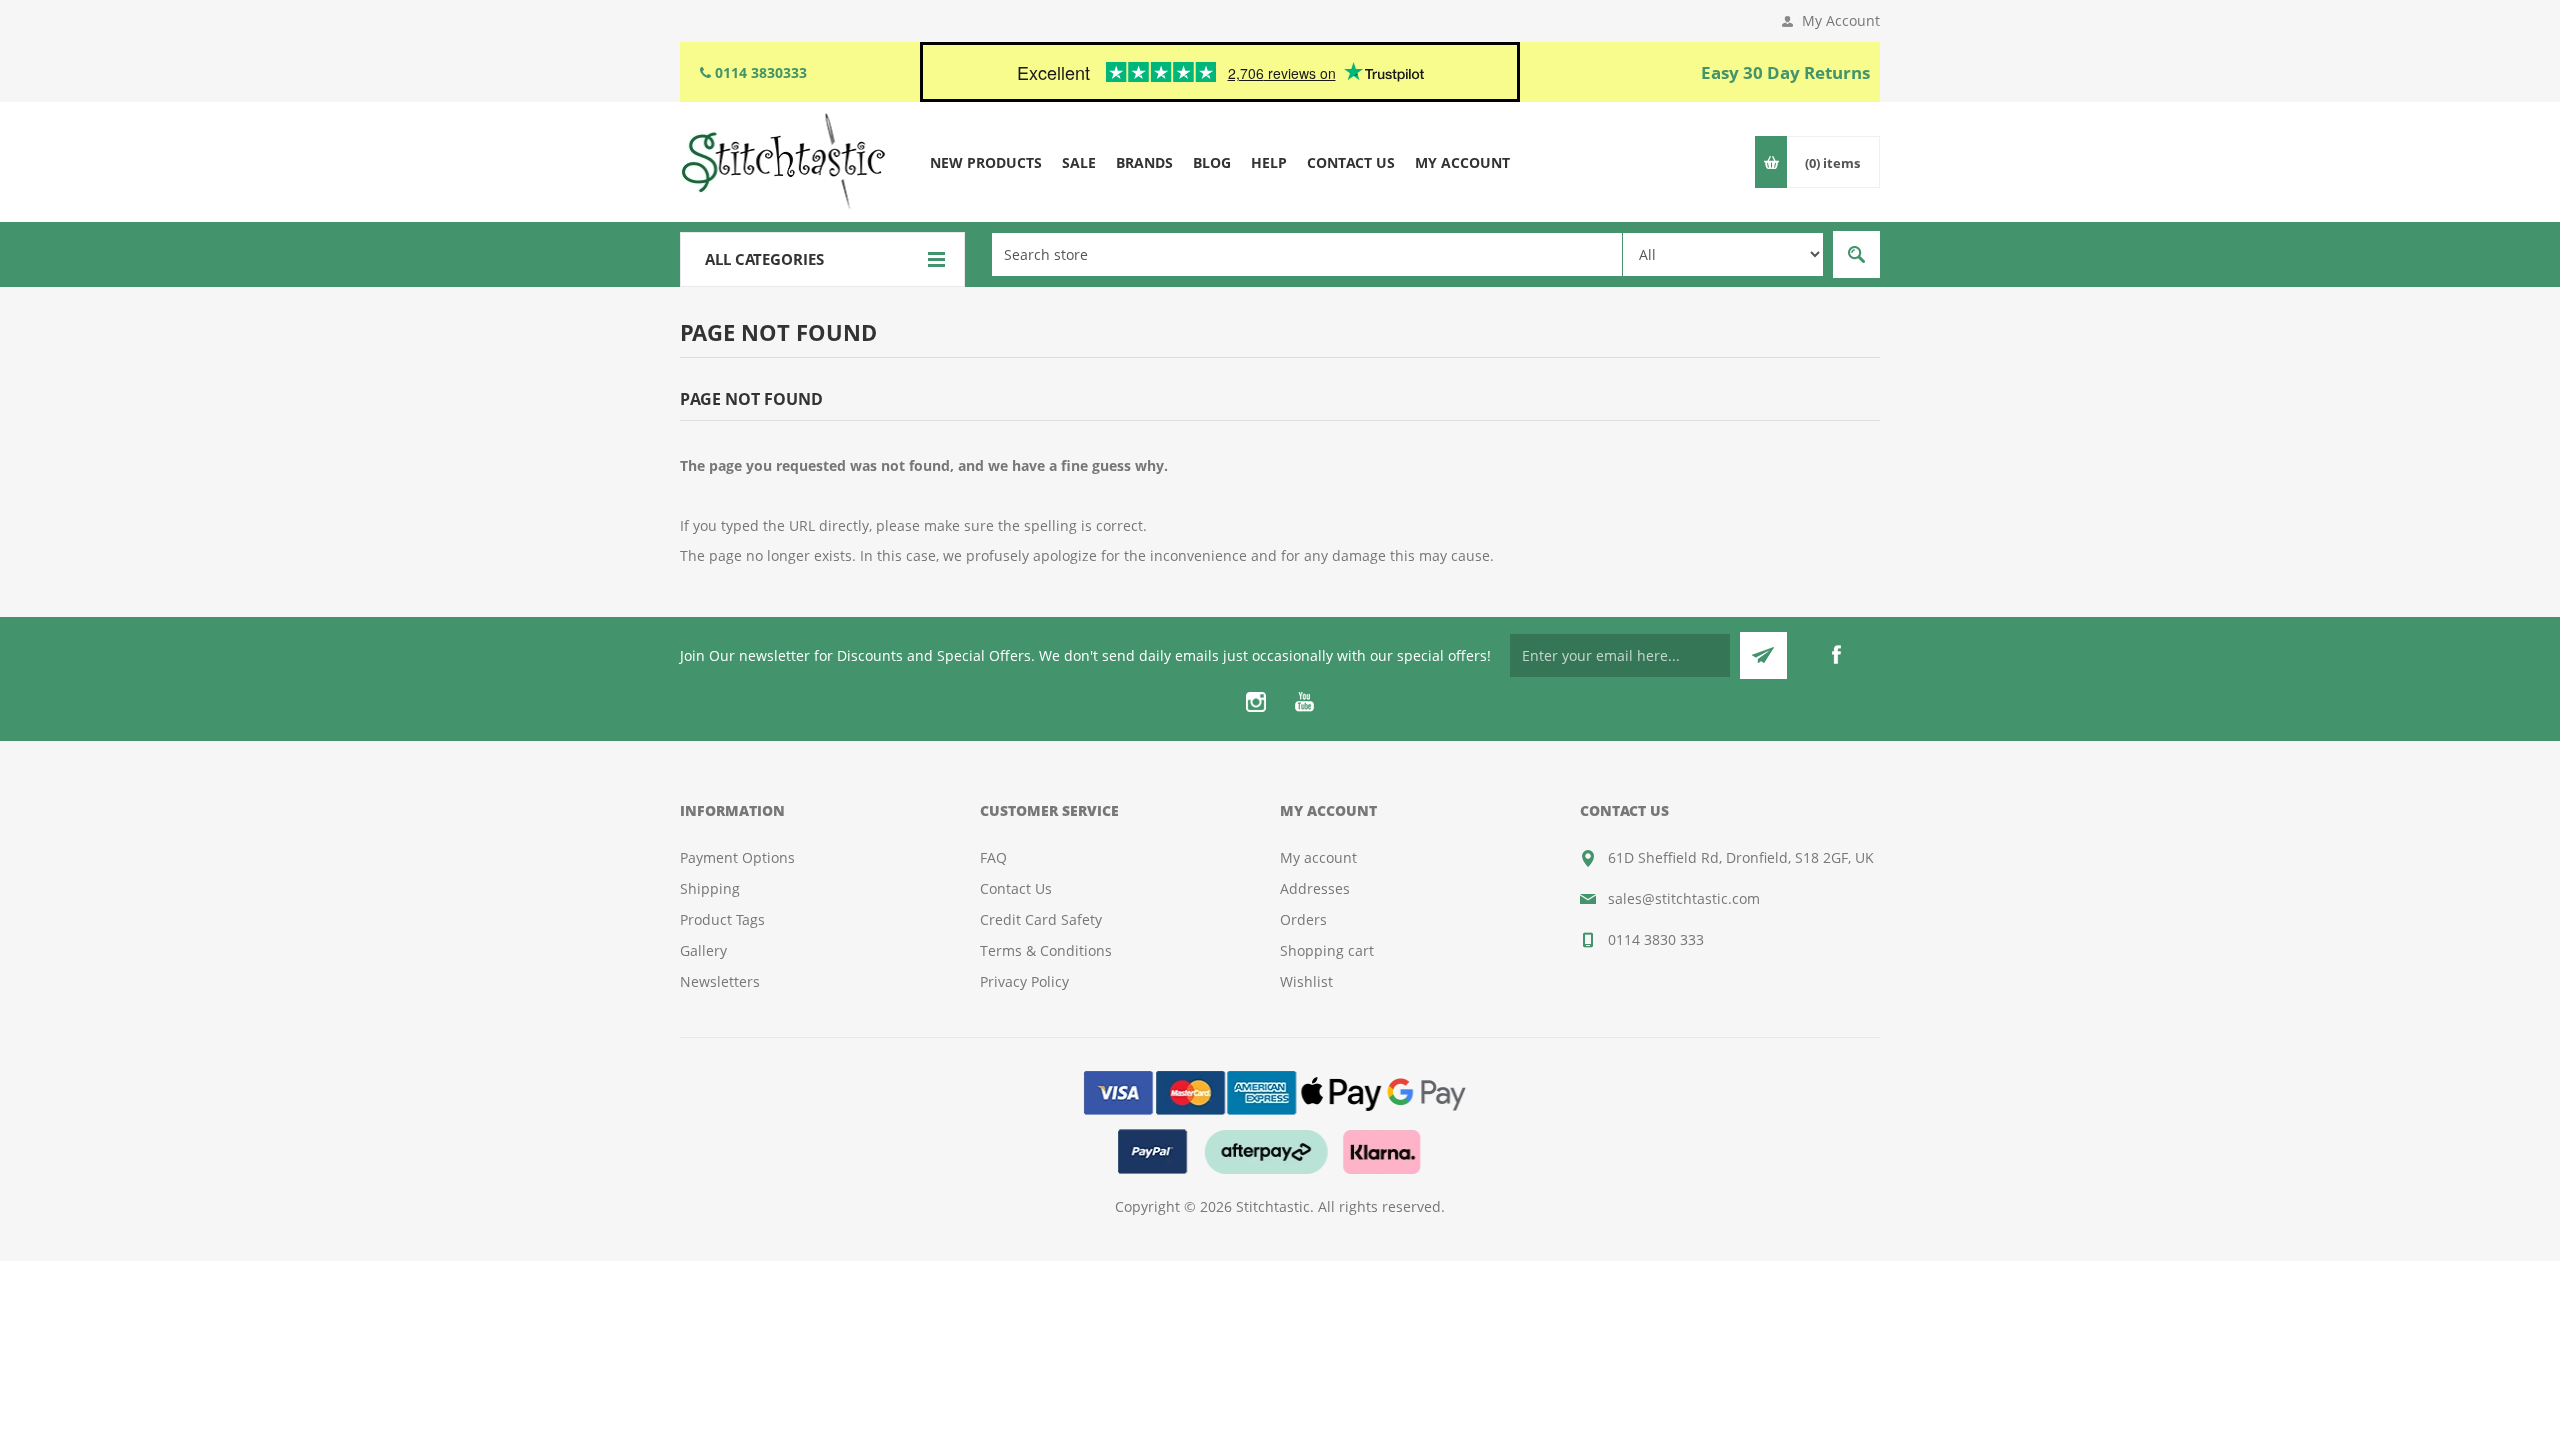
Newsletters (720, 981)
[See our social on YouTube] (1304, 702)
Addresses (1315, 888)
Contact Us (1016, 888)
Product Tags (722, 919)
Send (1763, 655)
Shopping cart (1327, 950)
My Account (1841, 20)
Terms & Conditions (1046, 950)
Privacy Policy (1024, 981)
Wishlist (1306, 981)
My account (1318, 857)
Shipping (710, 888)
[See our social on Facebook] (1836, 655)
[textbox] (1307, 254)
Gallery (703, 950)
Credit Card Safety (1041, 919)
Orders (1303, 919)
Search (1856, 254)
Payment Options (737, 857)
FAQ (993, 857)
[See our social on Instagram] (1256, 702)
